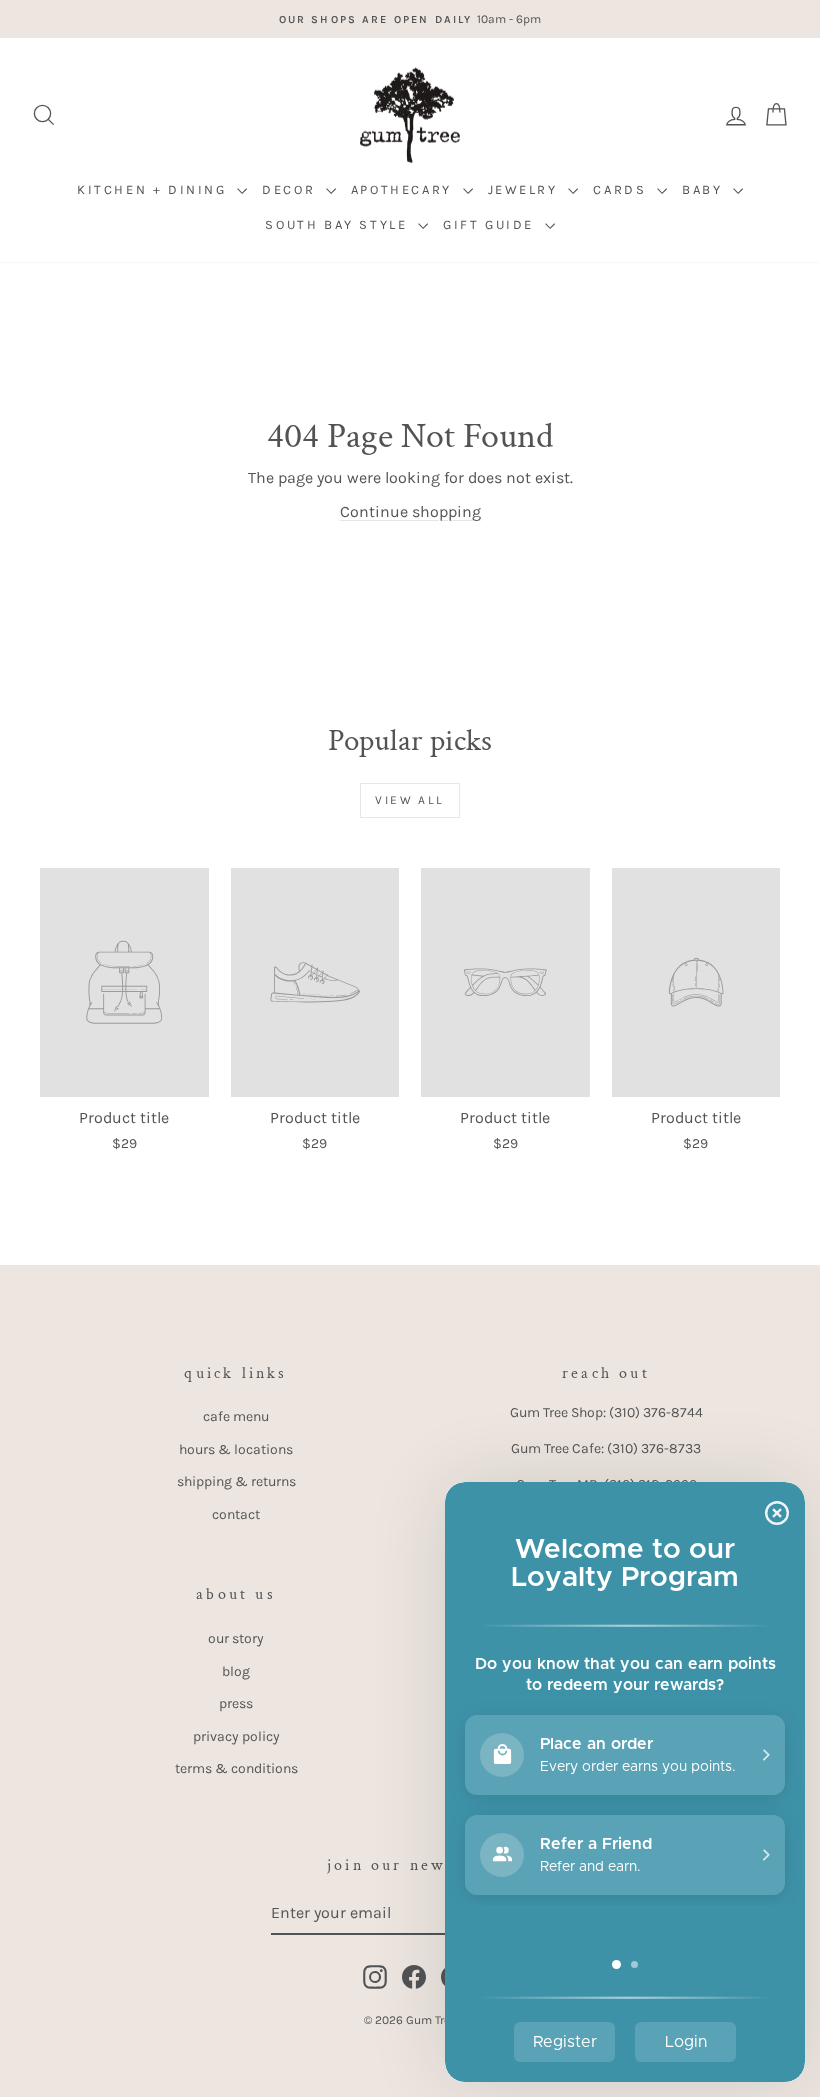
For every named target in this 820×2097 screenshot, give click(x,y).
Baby (705, 189)
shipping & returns (236, 1481)
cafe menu (236, 1416)
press (236, 1703)
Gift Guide (491, 224)
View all (409, 800)
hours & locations (236, 1449)
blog (236, 1671)
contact (236, 1514)
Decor (291, 189)
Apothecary (404, 189)
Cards (622, 189)
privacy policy (236, 1736)
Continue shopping (410, 511)
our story (236, 1638)
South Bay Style (339, 224)
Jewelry (526, 189)
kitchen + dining (154, 189)
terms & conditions (236, 1768)
